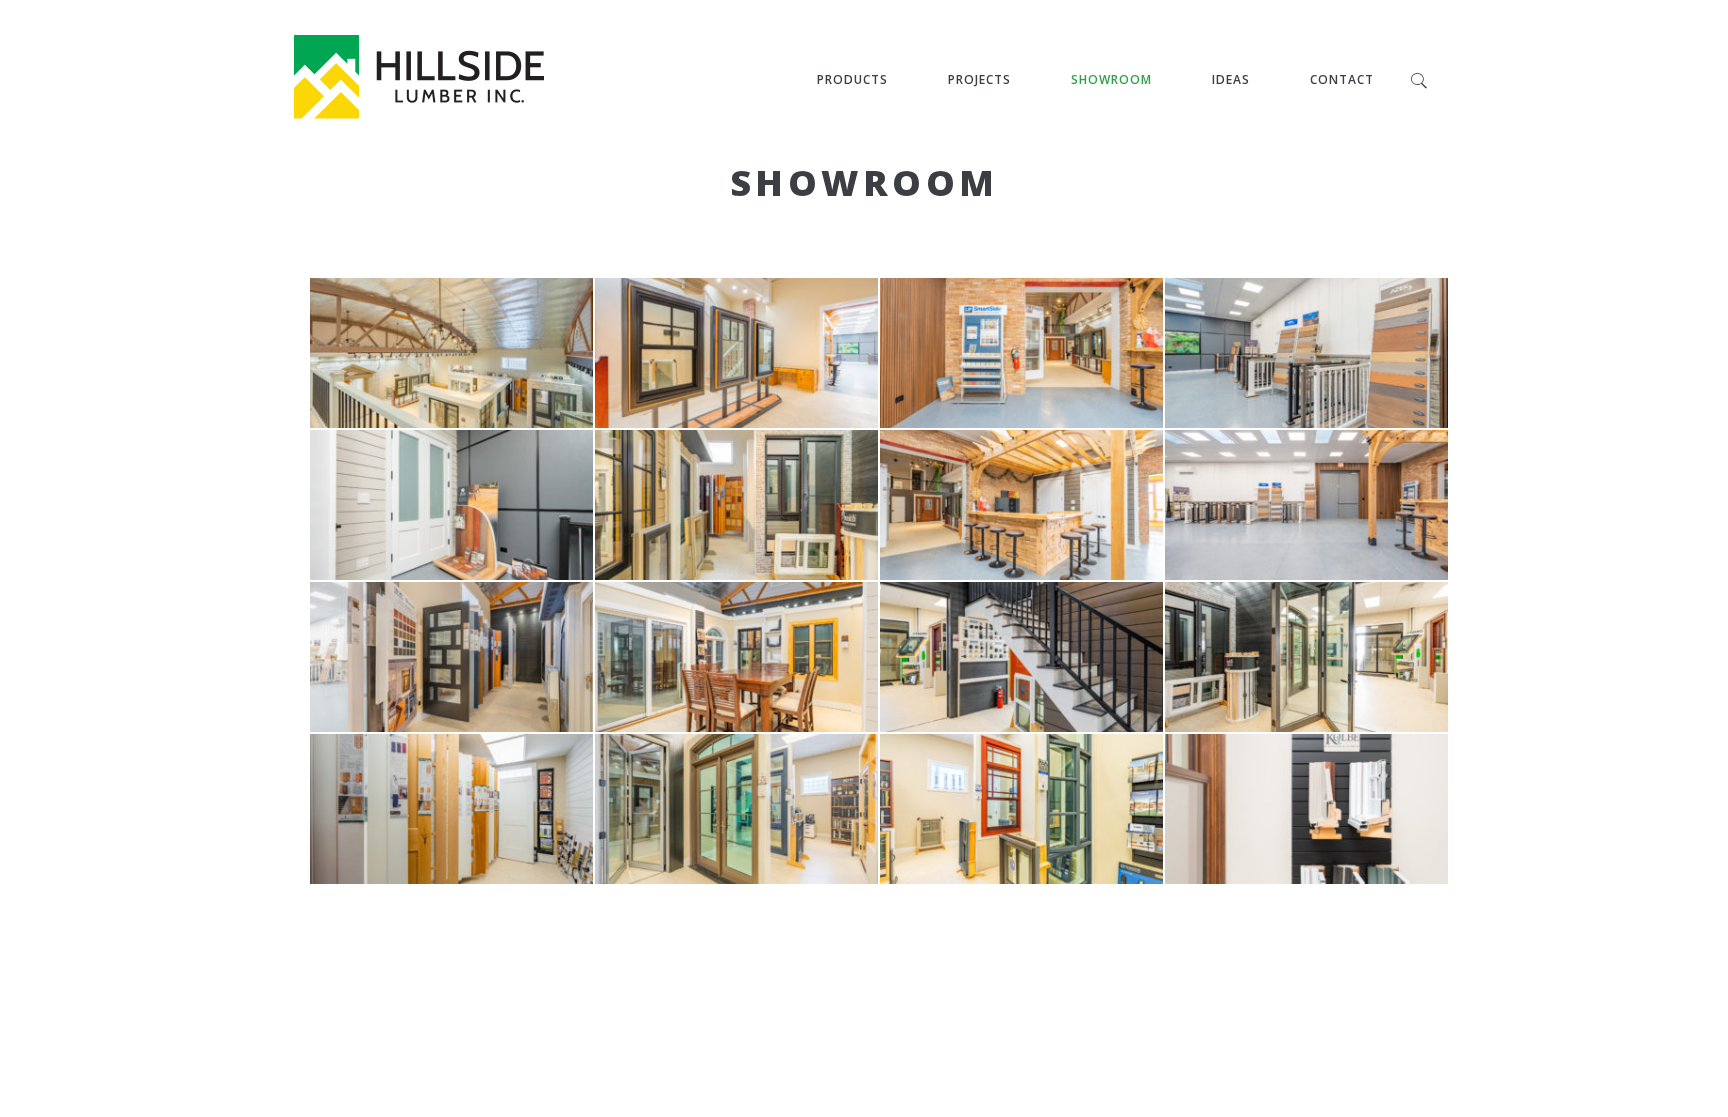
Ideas (1231, 79)
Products (852, 79)
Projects (979, 79)
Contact (1342, 79)
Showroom (1111, 79)
